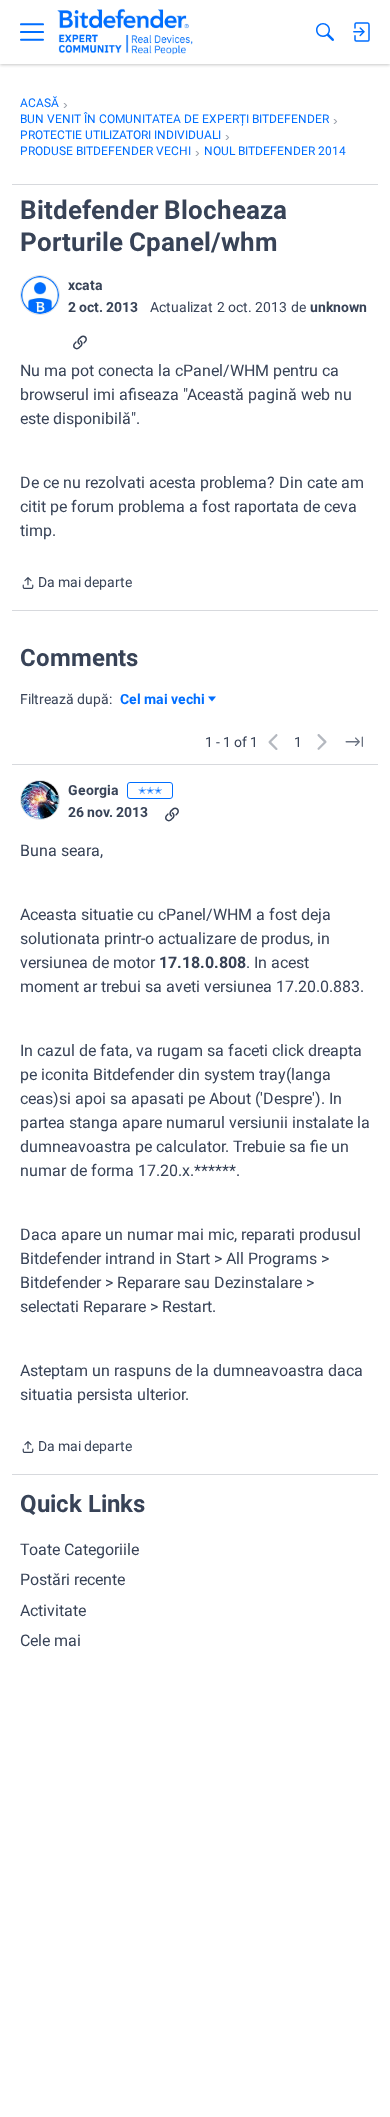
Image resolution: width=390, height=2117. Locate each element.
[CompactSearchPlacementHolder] (325, 32)
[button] (40, 295)
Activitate (53, 1610)
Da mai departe (76, 584)
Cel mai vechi (165, 700)
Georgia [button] (93, 790)
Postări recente (72, 1579)
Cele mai (50, 1640)
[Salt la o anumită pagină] (354, 742)
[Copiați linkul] (80, 340)
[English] (125, 32)
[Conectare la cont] (361, 32)
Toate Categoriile (79, 1549)
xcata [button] (85, 285)
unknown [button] (338, 307)
